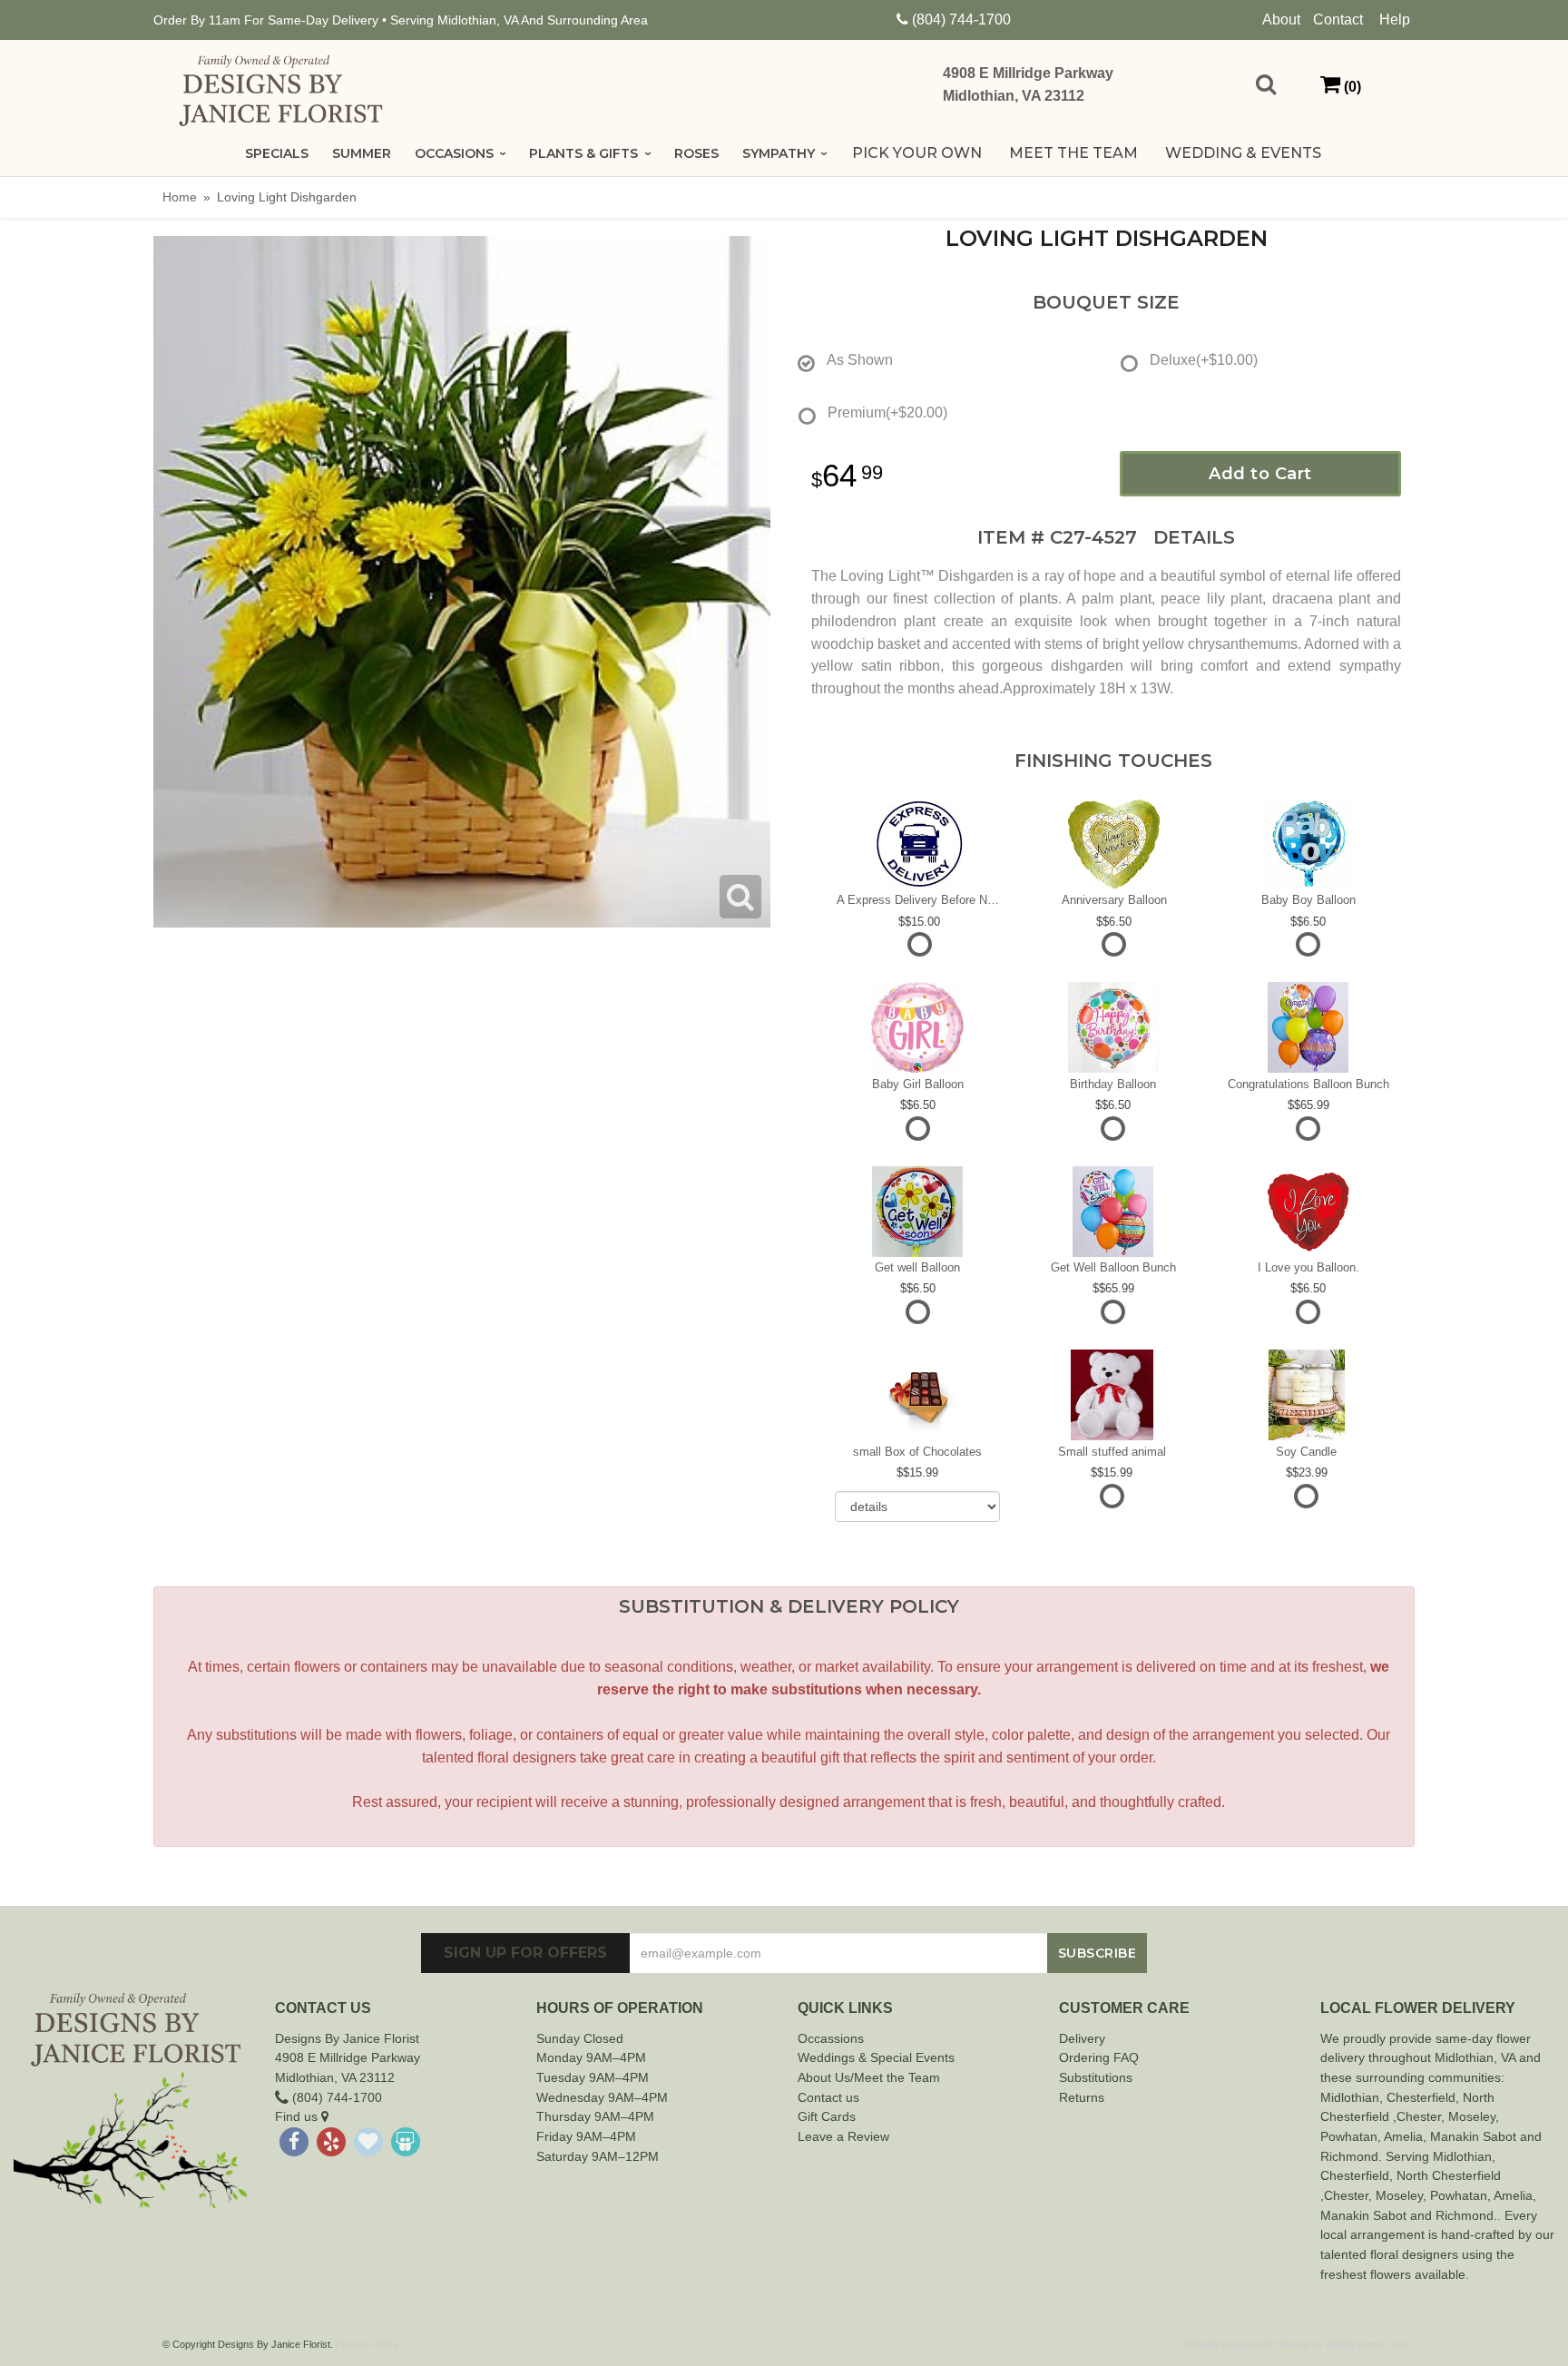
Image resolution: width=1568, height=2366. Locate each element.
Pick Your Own (917, 153)
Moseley (1472, 2116)
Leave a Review (843, 2136)
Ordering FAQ (1099, 2057)
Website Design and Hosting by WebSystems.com (1295, 2344)
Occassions (831, 2038)
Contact (1338, 20)
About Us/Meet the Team (869, 2077)
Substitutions (1096, 2077)
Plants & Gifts (583, 153)
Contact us (828, 2097)
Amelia (1403, 2136)
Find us (298, 2116)
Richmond (1349, 2156)
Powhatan (1349, 2136)
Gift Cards (827, 2116)
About (1281, 20)
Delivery (1082, 2038)
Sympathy (779, 153)
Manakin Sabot (1473, 2136)
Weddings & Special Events (876, 2057)
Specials (277, 153)
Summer (362, 153)
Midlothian (1350, 2097)
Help (1395, 20)
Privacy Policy (367, 2344)
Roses (696, 153)
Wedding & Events (1243, 153)
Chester (1409, 2097)
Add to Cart (1260, 474)
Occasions (454, 153)
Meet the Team (1073, 153)
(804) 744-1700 (961, 20)
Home (180, 197)
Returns (1082, 2097)
